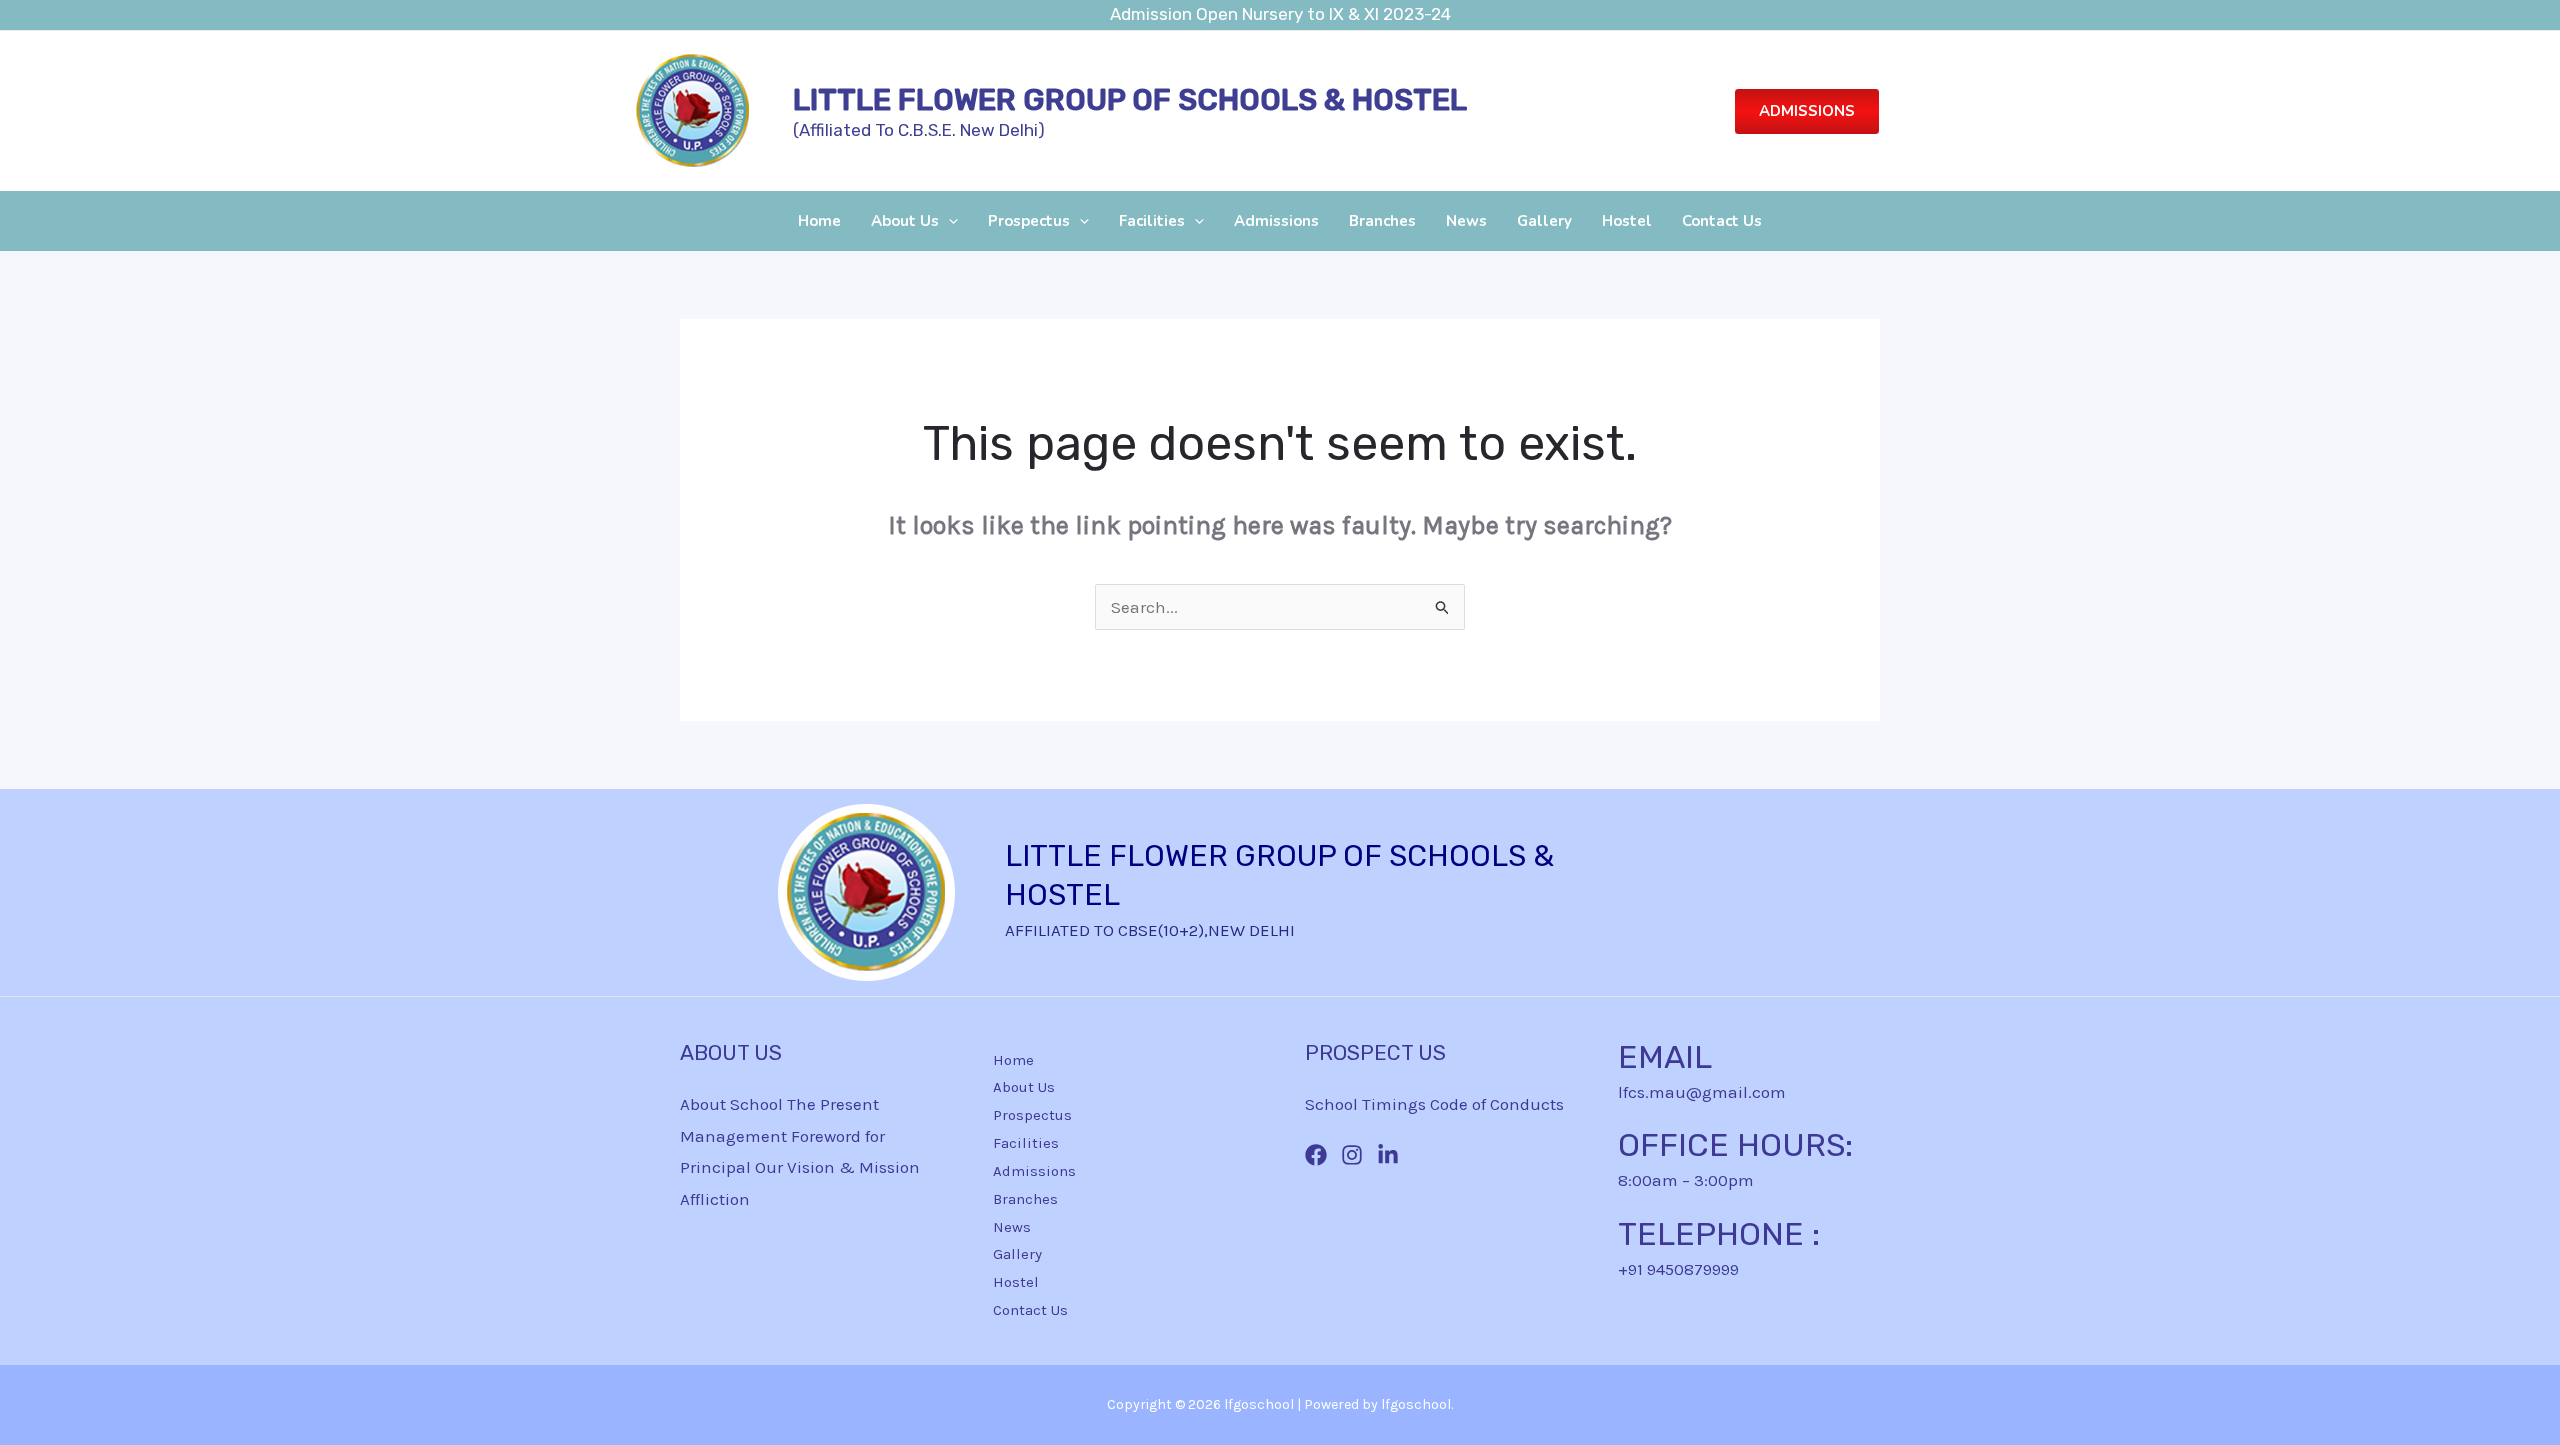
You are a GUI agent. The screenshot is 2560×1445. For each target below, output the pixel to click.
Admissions (1276, 221)
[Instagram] (1352, 1155)
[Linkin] (1388, 1155)
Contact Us (1722, 221)
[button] (1807, 111)
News (1466, 221)
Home (819, 221)
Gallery (1544, 221)
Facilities (1152, 221)
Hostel (1627, 221)
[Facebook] (1316, 1155)
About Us (905, 221)
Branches (1382, 221)
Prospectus (1029, 221)
